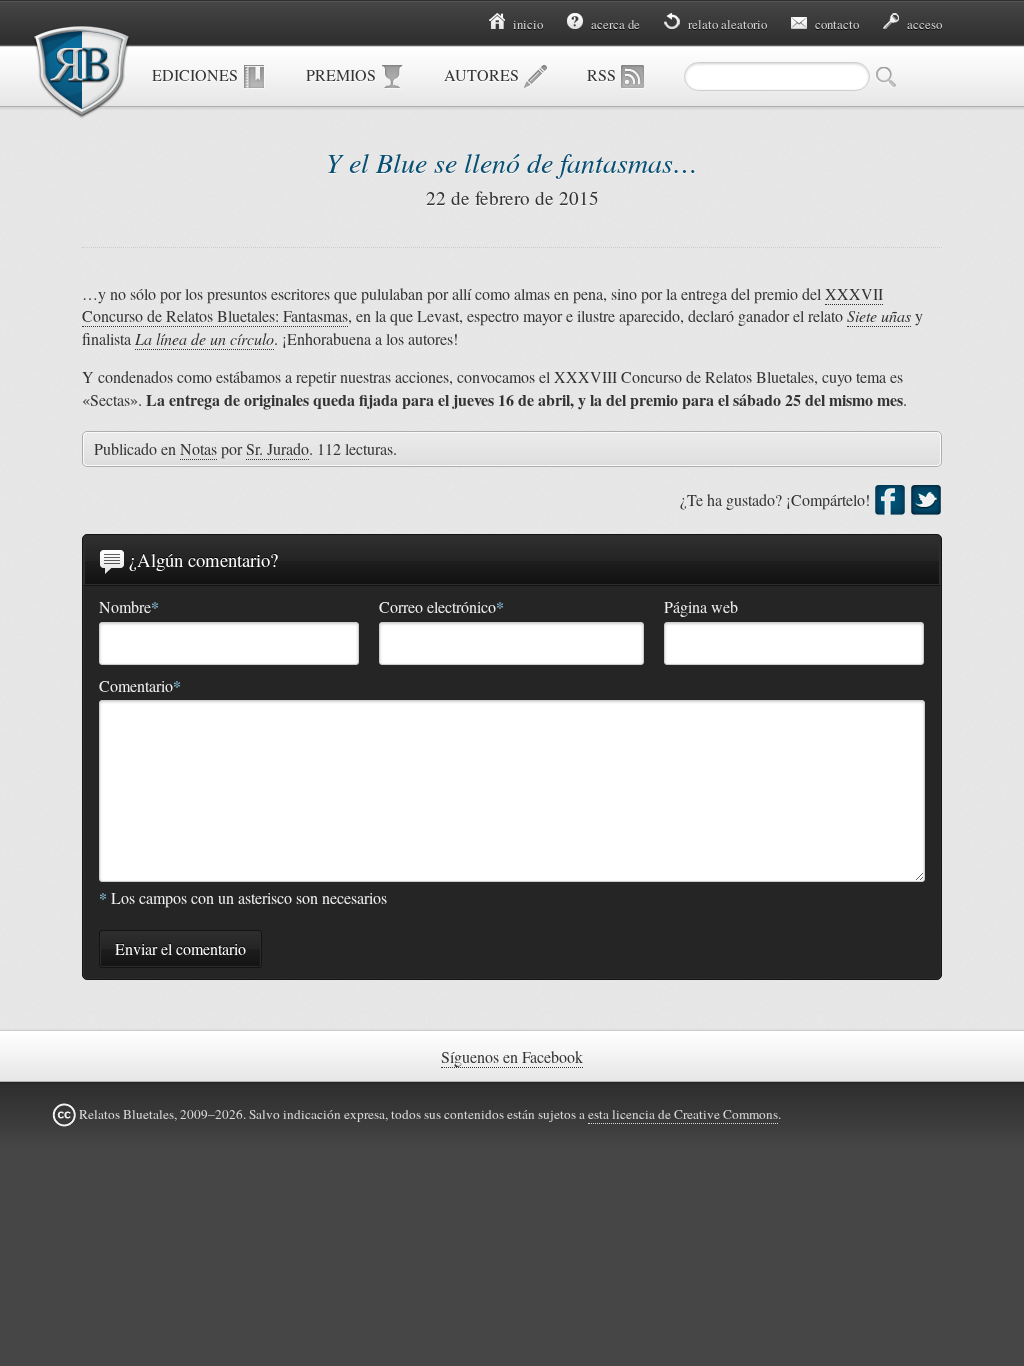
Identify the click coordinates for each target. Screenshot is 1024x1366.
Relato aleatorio (726, 24)
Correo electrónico (441, 607)
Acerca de (614, 24)
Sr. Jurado (277, 448)
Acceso (923, 24)
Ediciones (197, 74)
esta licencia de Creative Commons (683, 1114)
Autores (483, 74)
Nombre (129, 607)
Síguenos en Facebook (512, 1056)
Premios (343, 74)
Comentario (140, 686)
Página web (701, 606)
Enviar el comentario (180, 948)
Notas (198, 448)
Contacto (835, 24)
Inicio (526, 24)
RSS (603, 74)
